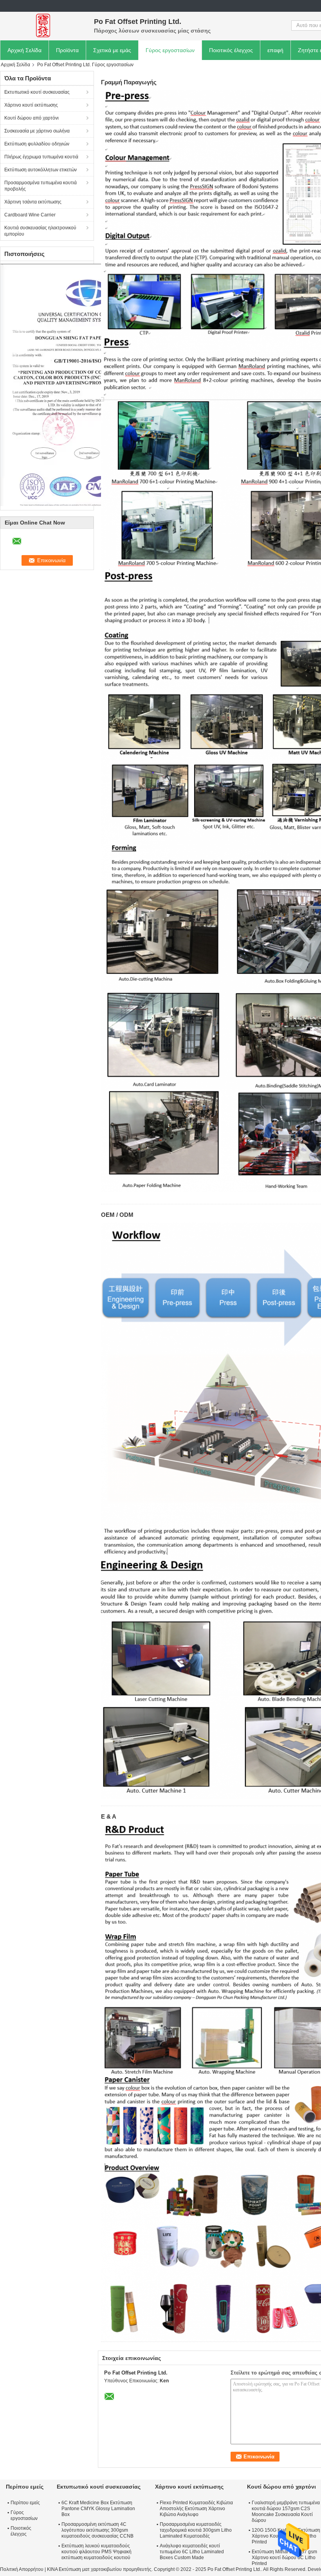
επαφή (275, 50)
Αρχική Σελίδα (24, 50)
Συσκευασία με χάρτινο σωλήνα (37, 131)
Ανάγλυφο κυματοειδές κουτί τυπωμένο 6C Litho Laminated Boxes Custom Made (192, 2552)
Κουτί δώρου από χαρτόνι (32, 118)
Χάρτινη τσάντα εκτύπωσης (33, 202)
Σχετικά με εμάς (112, 50)
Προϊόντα (67, 50)
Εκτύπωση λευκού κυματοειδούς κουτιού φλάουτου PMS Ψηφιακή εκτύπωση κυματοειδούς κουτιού (96, 2552)
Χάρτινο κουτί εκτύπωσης (31, 105)
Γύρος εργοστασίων (170, 50)
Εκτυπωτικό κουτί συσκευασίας (37, 92)
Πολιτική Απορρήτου (22, 2569)
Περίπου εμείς (25, 2503)
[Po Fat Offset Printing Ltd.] (43, 25)
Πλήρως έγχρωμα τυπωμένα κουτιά (41, 157)
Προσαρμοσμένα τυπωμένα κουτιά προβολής (41, 186)
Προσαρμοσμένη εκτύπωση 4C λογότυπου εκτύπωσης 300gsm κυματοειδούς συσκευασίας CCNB (97, 2530)
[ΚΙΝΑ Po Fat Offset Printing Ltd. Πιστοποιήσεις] (86, 385)
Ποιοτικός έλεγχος (231, 50)
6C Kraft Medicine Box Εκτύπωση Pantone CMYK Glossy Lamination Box (98, 2509)
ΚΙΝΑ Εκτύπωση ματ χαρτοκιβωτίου (84, 2569)
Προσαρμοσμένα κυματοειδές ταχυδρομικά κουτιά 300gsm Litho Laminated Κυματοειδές (196, 2530)
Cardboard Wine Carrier (30, 215)
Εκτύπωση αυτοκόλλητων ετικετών (41, 170)
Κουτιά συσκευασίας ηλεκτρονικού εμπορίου (40, 231)
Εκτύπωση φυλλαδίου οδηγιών (37, 144)
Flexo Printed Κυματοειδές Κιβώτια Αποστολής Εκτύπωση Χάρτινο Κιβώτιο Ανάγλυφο (196, 2509)
